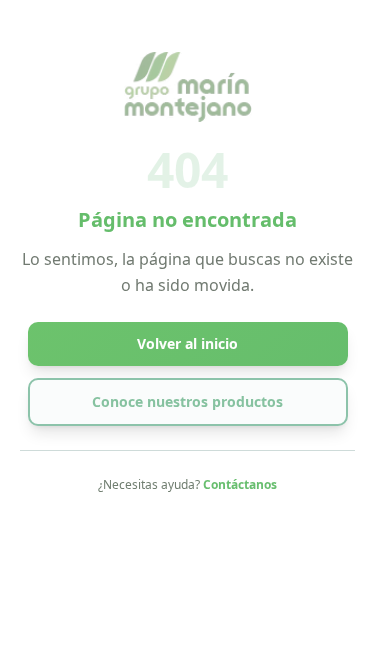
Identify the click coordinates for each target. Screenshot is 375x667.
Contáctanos (240, 484)
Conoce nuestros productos (187, 401)
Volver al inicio (187, 343)
